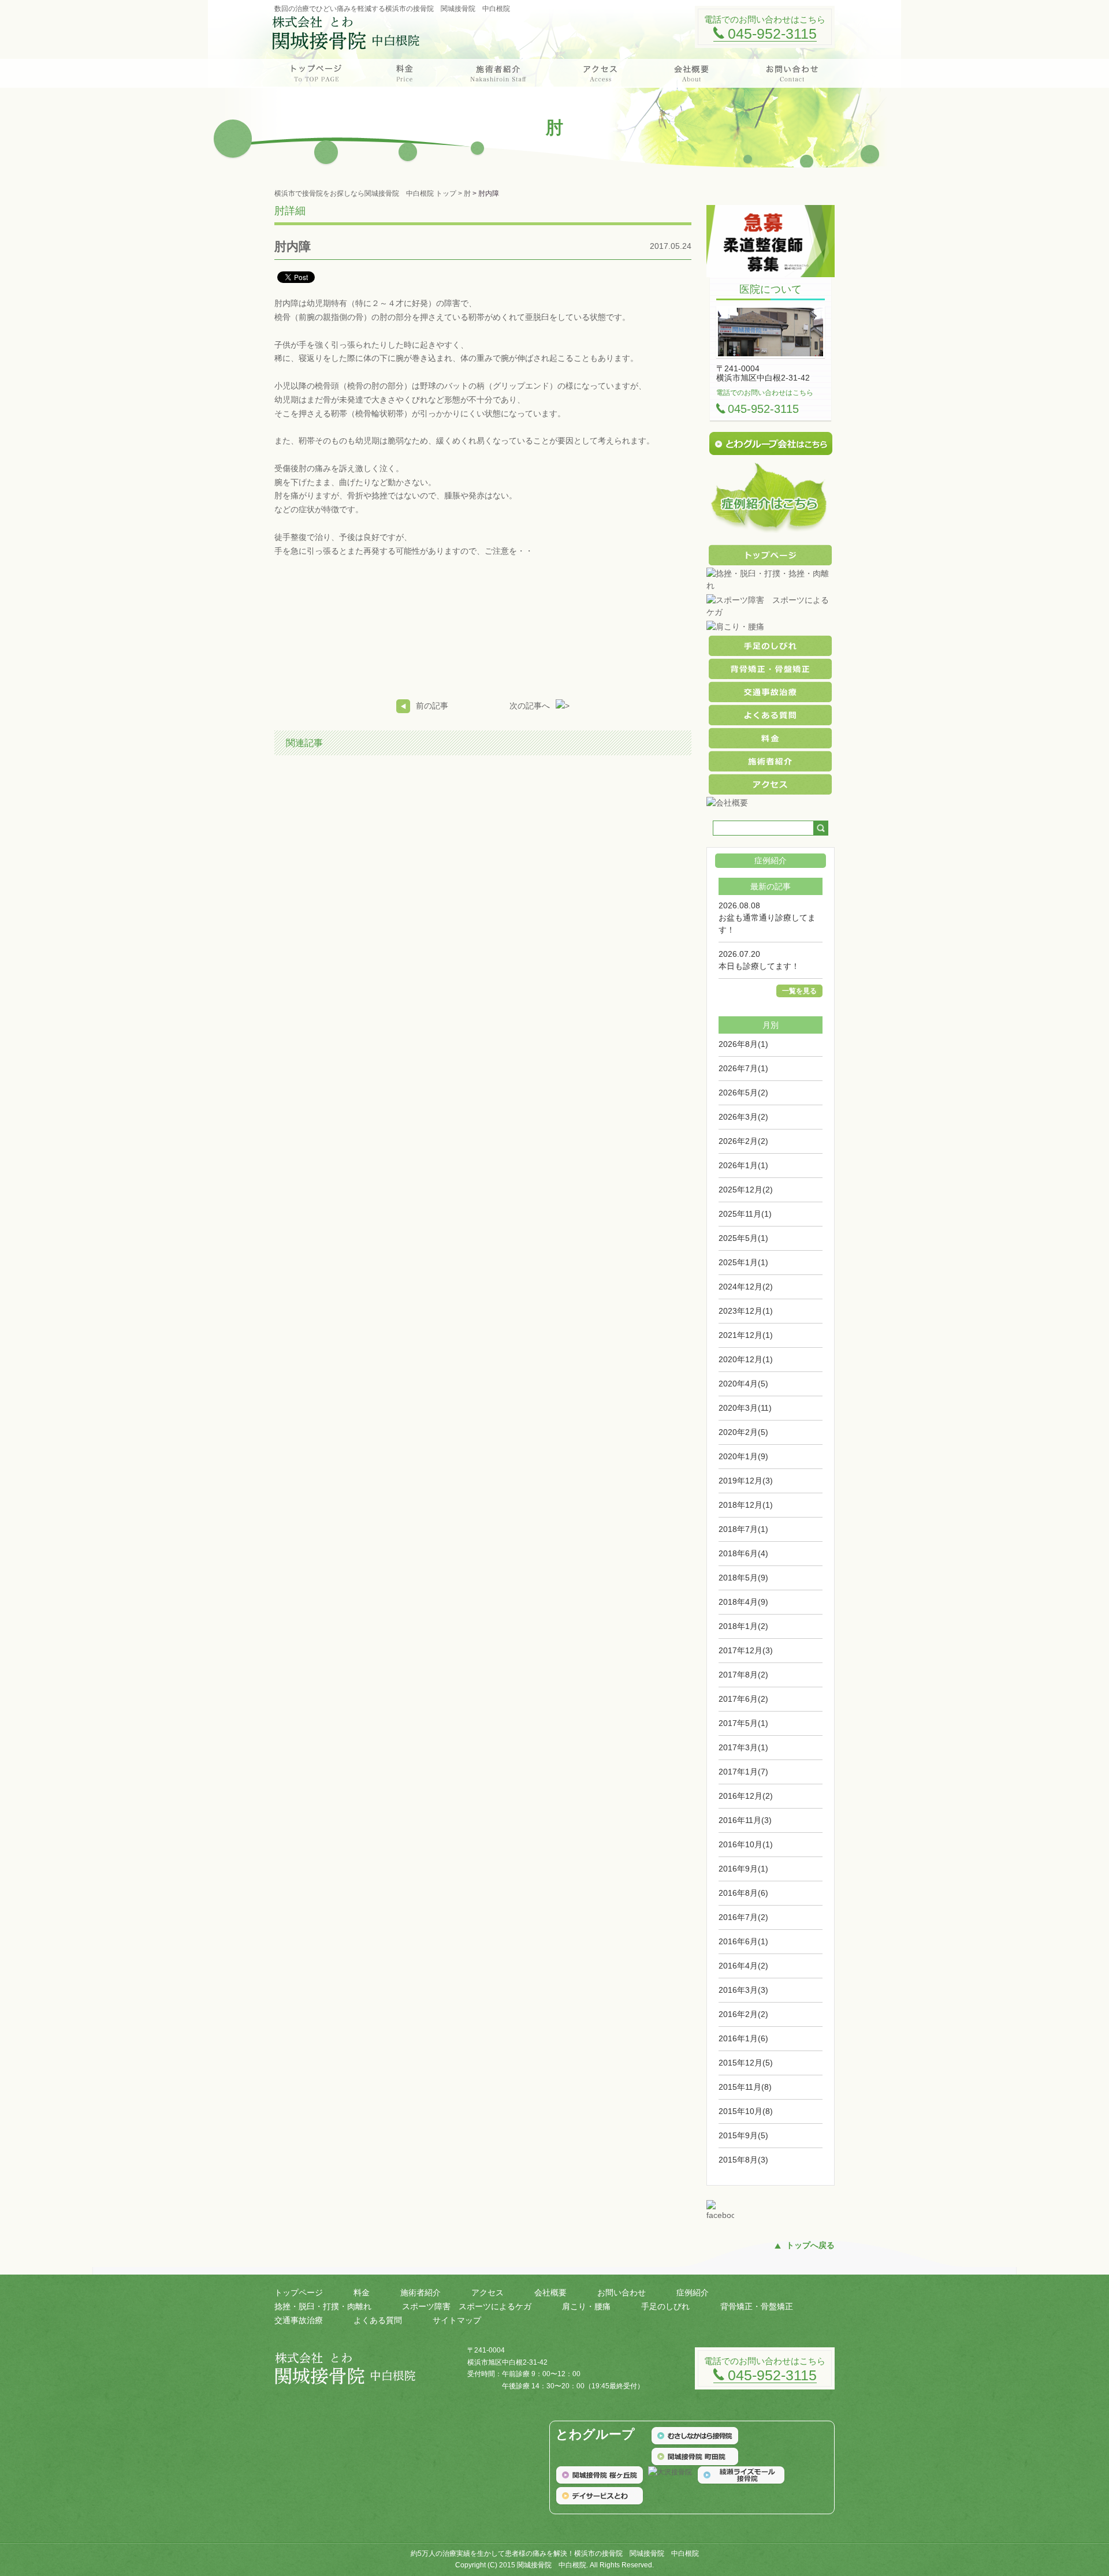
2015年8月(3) (743, 2160)
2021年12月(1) (746, 1335)
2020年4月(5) (743, 1384)
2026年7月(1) (743, 1068)
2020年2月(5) (743, 1432)
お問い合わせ (622, 2292)
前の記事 (432, 706)
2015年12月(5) (746, 2063)
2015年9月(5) (743, 2135)
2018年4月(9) (743, 1602)
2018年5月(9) (743, 1578)
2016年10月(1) (746, 1844)
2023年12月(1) (746, 1311)
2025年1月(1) (743, 1262)
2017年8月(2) (743, 1675)
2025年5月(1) (743, 1238)
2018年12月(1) (746, 1505)
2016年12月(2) (746, 1796)
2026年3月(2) (743, 1117)
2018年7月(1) (743, 1529)
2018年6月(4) (743, 1553)
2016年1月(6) (743, 2038)
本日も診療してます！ (759, 966)
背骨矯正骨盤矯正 (757, 2306)
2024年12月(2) (746, 1287)
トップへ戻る (810, 2245)
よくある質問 (378, 2320)
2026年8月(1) (743, 1044)
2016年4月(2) (743, 1966)
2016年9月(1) (743, 1869)
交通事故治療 (299, 2320)
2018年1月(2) (743, 1626)
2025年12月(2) (746, 1190)
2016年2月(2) (743, 2014)
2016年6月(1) (743, 1941)
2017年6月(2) (743, 1699)
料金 (362, 2292)
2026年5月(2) (743, 1093)
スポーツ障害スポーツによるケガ (467, 2306)
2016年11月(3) (745, 1820)
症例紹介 (693, 2292)
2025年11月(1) (745, 1214)
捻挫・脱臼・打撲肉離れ (323, 2306)
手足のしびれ (665, 2306)
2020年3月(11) (745, 1408)
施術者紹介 (420, 2292)
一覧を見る (799, 991)
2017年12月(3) (746, 1650)
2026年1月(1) (743, 1165)
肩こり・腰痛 (586, 2306)
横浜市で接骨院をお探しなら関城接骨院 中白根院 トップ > (369, 193)
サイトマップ (457, 2320)
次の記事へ (530, 706)
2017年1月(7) (743, 1772)
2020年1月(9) (743, 1456)
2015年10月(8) (746, 2111)
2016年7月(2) (743, 1917)
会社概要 (550, 2292)
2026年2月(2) (743, 1141)
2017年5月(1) (743, 1723)
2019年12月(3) (746, 1481)
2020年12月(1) (746, 1359)
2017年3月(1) (743, 1747)
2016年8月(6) (743, 1893)
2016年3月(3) (743, 1990)
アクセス (487, 2292)
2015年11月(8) (745, 2087)
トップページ (299, 2292)
